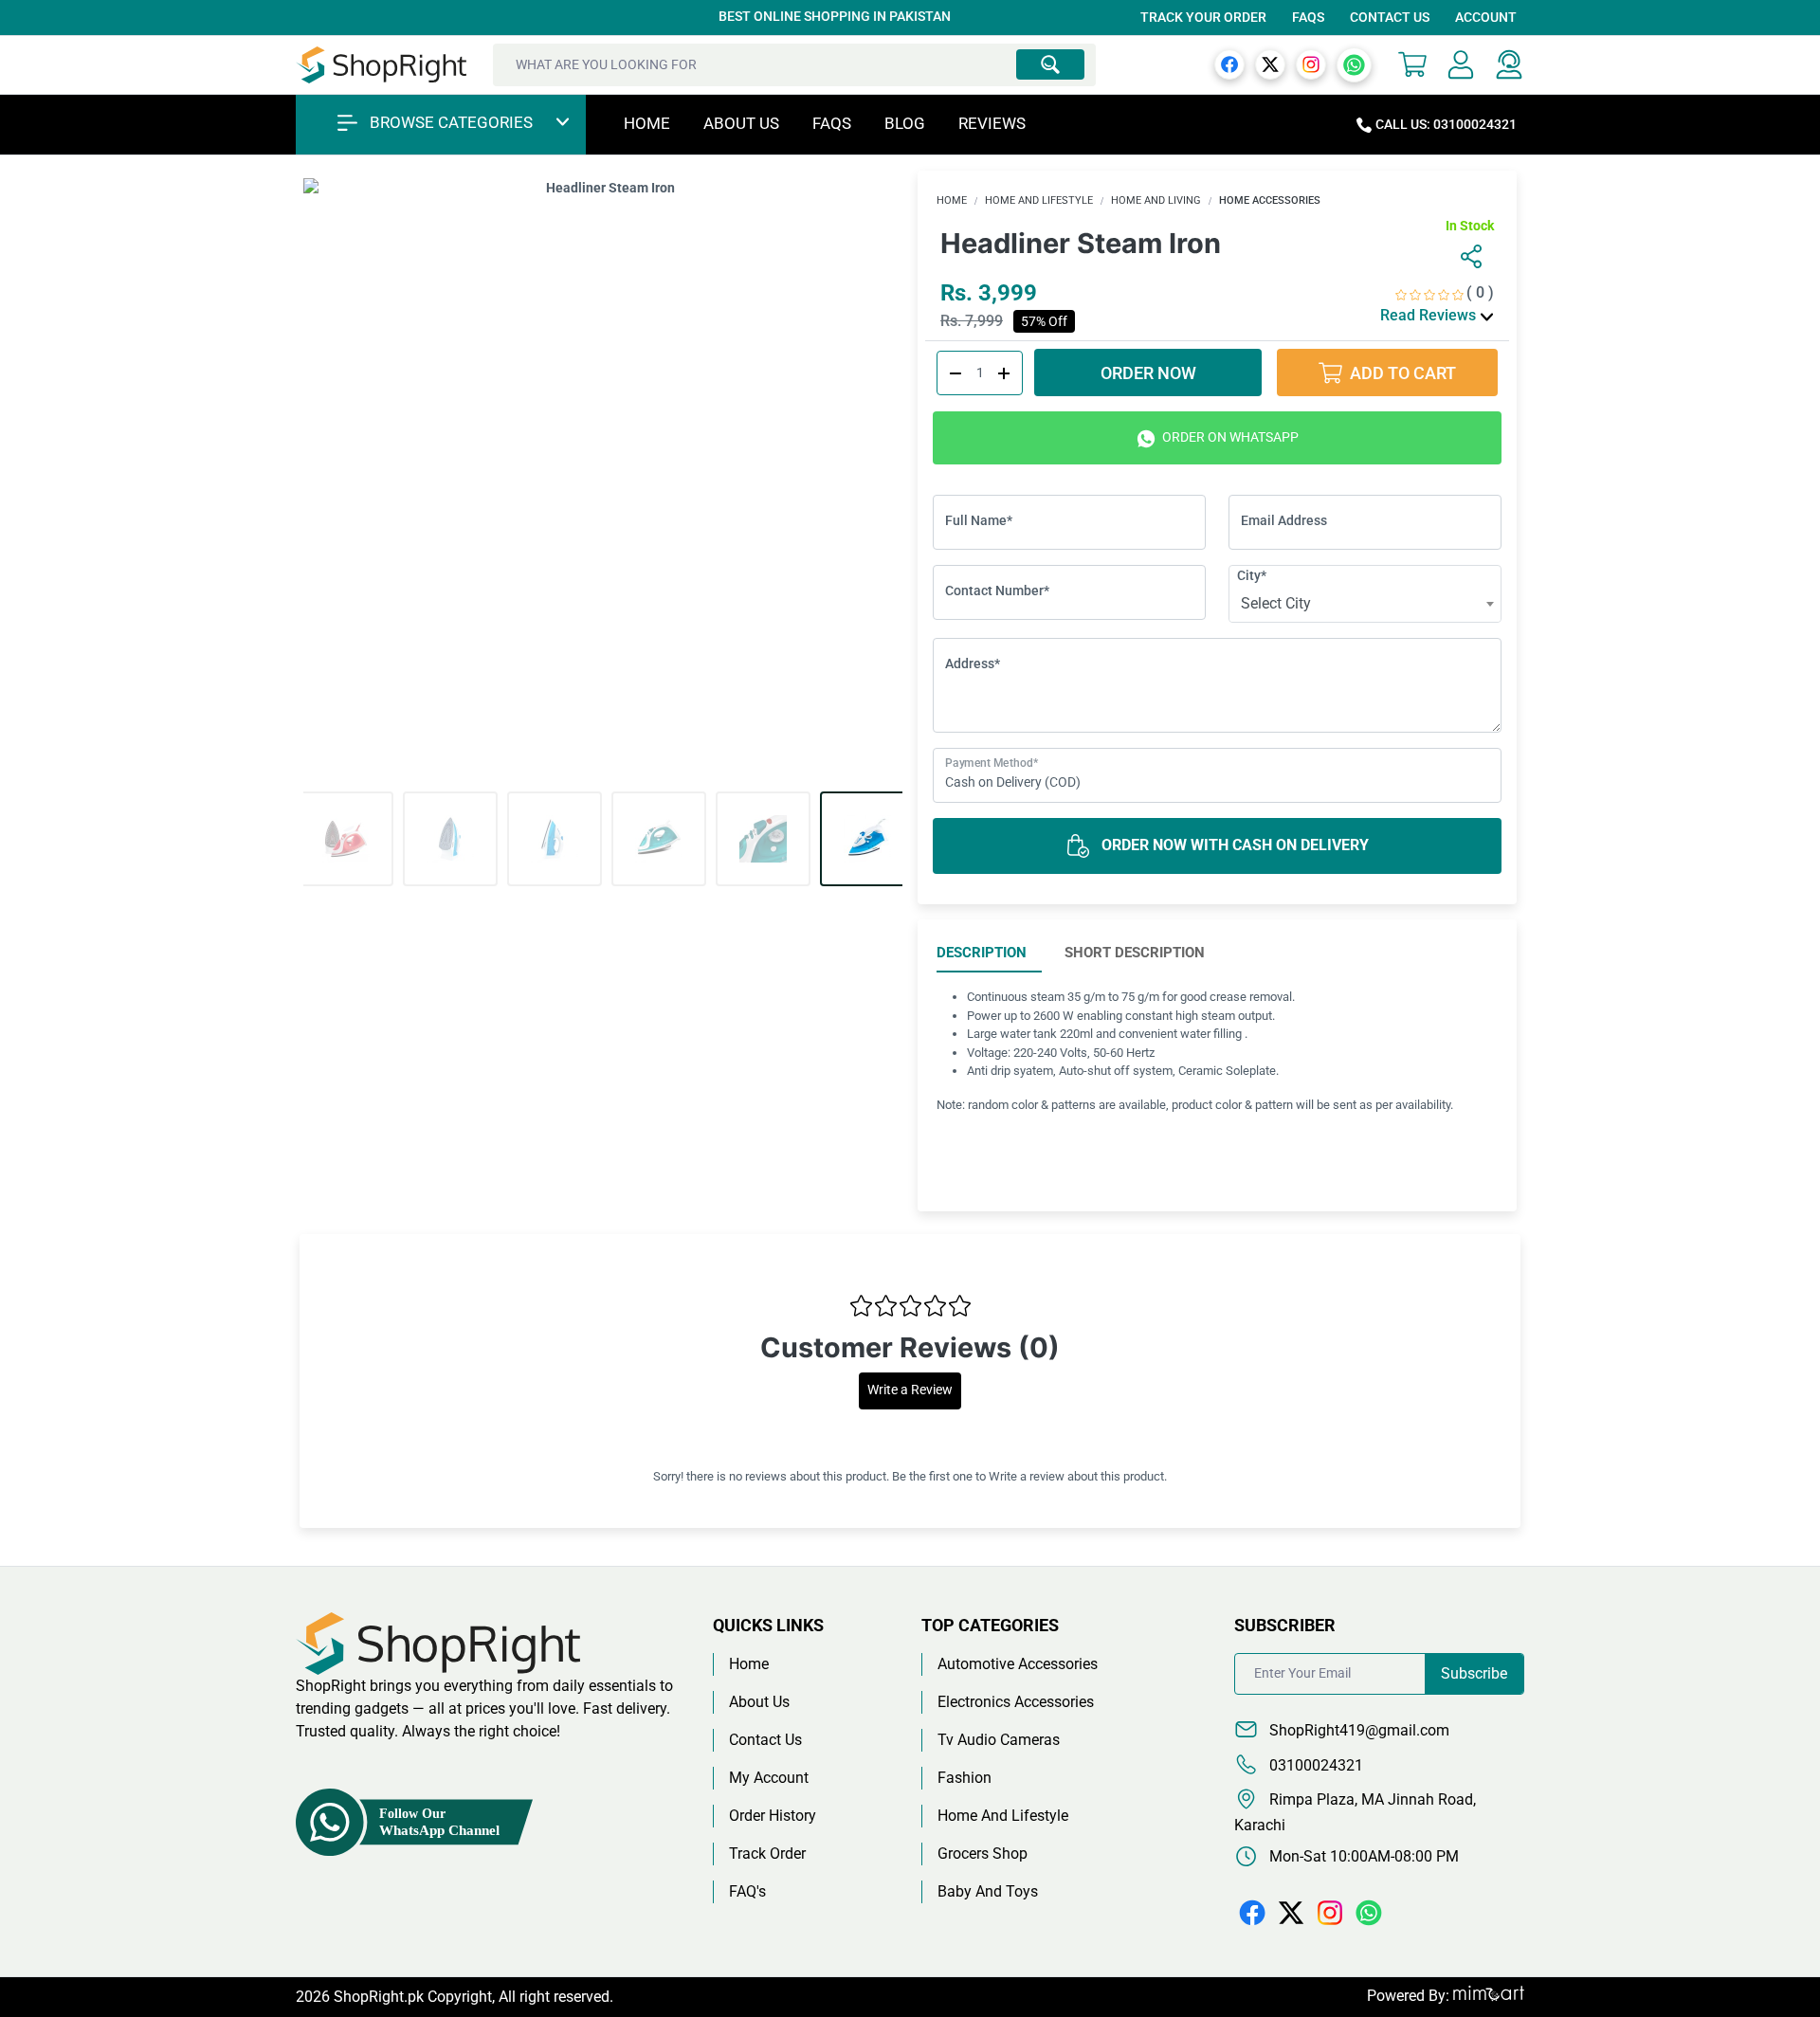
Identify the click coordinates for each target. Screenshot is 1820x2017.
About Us (741, 123)
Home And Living (1156, 200)
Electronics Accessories (1016, 1702)
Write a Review (910, 1390)
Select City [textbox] (1276, 603)
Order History (773, 1816)
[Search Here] (1050, 64)
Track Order (767, 1853)
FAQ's (747, 1891)
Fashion (965, 1778)
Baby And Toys (988, 1891)
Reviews (992, 123)
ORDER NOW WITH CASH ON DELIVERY (1233, 845)
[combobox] (1365, 604)
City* (1252, 575)
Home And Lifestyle (1039, 200)
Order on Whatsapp (1229, 437)
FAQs (1308, 17)
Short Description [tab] (1135, 953)
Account (1486, 17)
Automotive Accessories (1018, 1664)
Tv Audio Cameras (999, 1740)
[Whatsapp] (1354, 64)
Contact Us (1390, 17)
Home (647, 123)
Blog (905, 123)
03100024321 (1314, 1765)
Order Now (1148, 373)
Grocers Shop (983, 1853)
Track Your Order (1203, 17)
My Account (769, 1778)
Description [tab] (982, 953)
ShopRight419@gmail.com (1357, 1730)
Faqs (832, 123)
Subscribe (1474, 1673)
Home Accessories (1270, 200)
